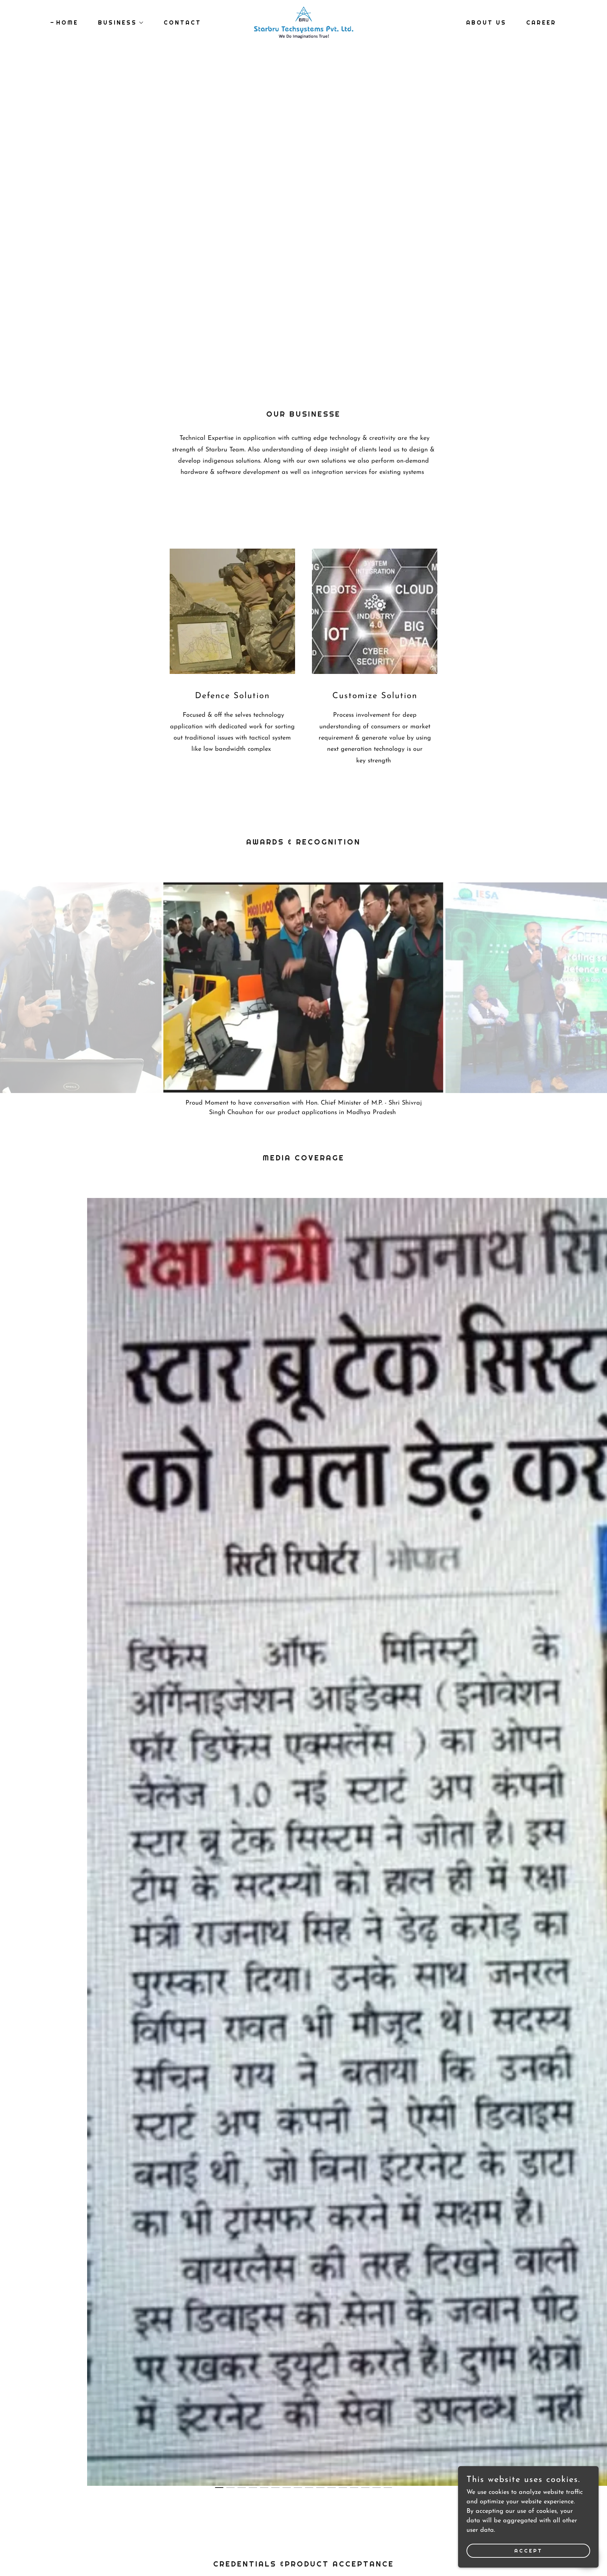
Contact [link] (182, 23)
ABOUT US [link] (486, 23)
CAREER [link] (541, 23)
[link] (303, 22)
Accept (528, 2551)
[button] (118, 23)
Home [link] (67, 23)
